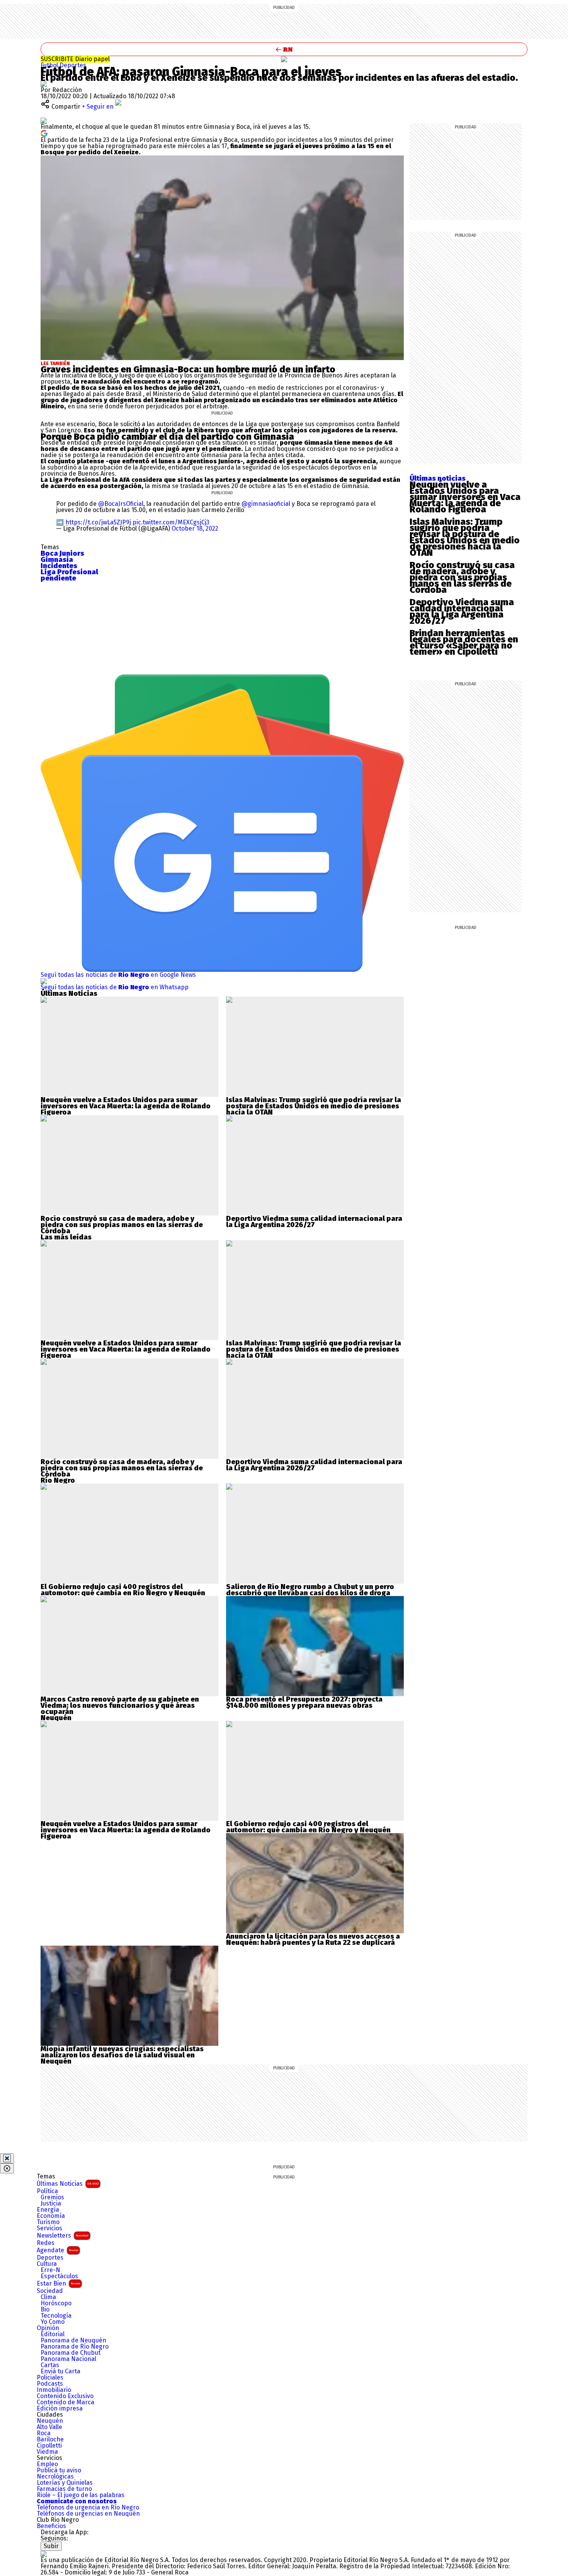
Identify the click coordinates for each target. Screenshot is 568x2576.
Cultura (47, 2264)
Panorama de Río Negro (75, 2347)
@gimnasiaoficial (266, 504)
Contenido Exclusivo (65, 2396)
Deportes (73, 65)
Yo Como (53, 2322)
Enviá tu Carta (60, 2371)
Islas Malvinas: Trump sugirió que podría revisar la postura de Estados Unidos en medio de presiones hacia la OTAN (465, 537)
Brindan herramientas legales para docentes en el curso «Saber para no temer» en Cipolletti (464, 642)
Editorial (53, 2334)
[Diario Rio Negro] (44, 2554)
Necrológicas (55, 2477)
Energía (48, 2210)
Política (47, 2191)
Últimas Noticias (68, 2184)
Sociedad (50, 2291)
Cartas (50, 2365)
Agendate (57, 2250)
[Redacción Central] (44, 84)
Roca (44, 2433)
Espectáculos (59, 2276)
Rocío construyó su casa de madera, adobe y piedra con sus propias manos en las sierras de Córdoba (462, 577)
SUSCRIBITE (75, 59)
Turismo (48, 2222)
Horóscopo (56, 2303)
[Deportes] (284, 59)
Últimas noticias (438, 478)
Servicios (49, 2228)
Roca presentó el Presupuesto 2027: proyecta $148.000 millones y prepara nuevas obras (304, 1702)
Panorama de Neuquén (73, 2340)
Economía (51, 2216)
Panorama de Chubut (71, 2353)
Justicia (51, 2204)
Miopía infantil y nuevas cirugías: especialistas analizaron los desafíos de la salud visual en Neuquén (122, 2055)
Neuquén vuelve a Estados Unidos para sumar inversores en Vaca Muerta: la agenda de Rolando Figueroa (465, 497)
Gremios (52, 2197)
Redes (46, 2243)
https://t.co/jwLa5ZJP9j (98, 522)
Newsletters (63, 2235)
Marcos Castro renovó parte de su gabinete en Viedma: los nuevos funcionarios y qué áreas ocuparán (120, 1705)
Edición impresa (60, 2409)
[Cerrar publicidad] (7, 2158)
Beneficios (51, 2526)
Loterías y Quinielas (65, 2483)
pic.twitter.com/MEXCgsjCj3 (171, 522)
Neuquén (50, 2421)
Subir (51, 2546)
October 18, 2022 (195, 528)
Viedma (47, 2452)
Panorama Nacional (68, 2359)
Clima (48, 2297)
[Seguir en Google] (44, 133)
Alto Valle (49, 2427)
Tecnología (56, 2316)
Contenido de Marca (65, 2402)
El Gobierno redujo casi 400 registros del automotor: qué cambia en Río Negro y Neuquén (123, 1590)
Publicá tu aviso (59, 2470)
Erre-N (50, 2270)
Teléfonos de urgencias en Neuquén (88, 2514)
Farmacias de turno (64, 2489)
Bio (45, 2310)
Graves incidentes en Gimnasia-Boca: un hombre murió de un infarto (188, 369)
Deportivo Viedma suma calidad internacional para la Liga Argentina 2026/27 (462, 611)
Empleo (47, 2464)
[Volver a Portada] (284, 49)
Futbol (50, 65)
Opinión (48, 2328)
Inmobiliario (54, 2390)
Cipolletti (49, 2446)
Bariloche (50, 2439)
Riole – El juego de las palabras (81, 2495)
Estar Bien (58, 2283)
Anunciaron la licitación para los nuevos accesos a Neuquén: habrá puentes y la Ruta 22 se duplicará (313, 1939)
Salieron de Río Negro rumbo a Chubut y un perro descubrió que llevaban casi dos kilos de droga (310, 1590)
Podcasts (50, 2384)
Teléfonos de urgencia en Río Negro (88, 2508)
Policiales (50, 2378)
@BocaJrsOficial (121, 504)
